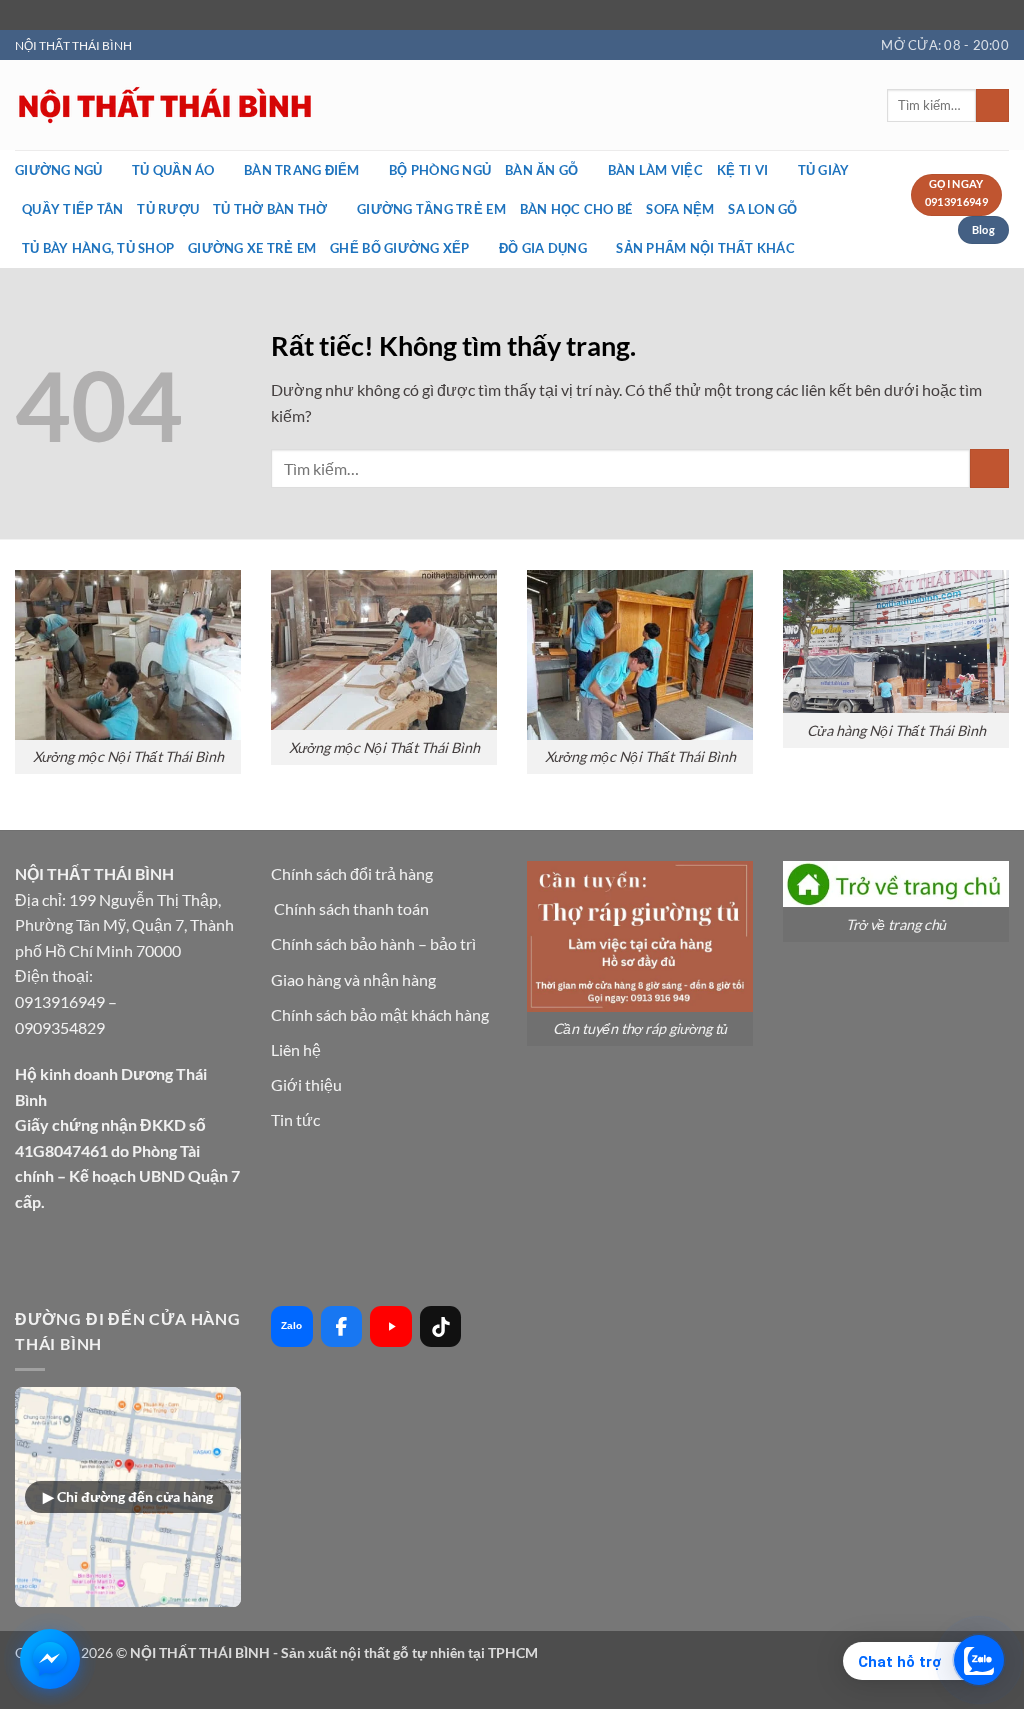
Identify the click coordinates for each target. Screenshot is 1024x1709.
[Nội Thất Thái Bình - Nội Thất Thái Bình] (365, 105)
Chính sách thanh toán (351, 908)
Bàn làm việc (655, 170)
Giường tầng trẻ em (431, 209)
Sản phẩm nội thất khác (705, 248)
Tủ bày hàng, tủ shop (98, 248)
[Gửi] (992, 106)
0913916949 (60, 1001)
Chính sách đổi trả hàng (352, 873)
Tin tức (295, 1119)
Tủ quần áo (173, 170)
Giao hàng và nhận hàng (353, 979)
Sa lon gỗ (762, 209)
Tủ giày (824, 170)
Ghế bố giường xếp (399, 248)
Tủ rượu (168, 209)
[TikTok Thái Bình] (441, 1327)
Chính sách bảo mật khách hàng (380, 1014)
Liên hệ (296, 1049)
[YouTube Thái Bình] (391, 1327)
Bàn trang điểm (302, 170)
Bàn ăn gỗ (541, 170)
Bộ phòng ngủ (440, 170)
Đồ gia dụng (543, 248)
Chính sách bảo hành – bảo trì (373, 943)
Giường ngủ (59, 170)
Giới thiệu (306, 1084)
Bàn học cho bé (576, 209)
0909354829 (60, 1027)
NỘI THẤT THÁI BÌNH (73, 45)
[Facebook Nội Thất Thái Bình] (342, 1327)
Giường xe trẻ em (252, 248)
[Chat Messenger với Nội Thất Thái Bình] (50, 1659)
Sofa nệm (680, 209)
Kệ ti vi (742, 170)
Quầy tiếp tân (72, 209)
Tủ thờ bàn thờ (270, 209)
